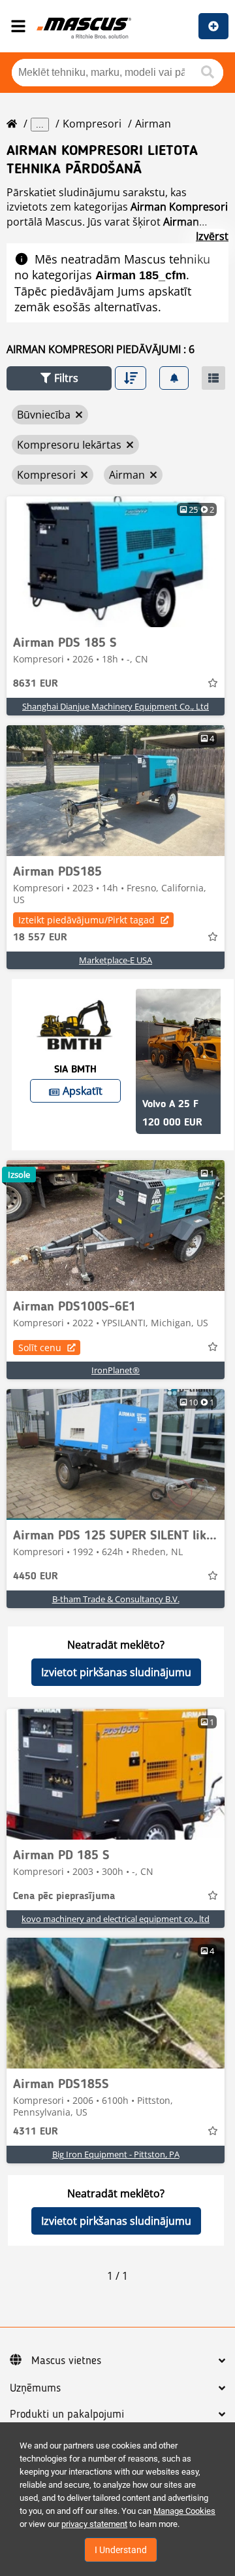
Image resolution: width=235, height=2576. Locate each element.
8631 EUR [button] (36, 684)
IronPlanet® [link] (116, 1370)
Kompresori (92, 124)
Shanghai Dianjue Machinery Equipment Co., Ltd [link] (116, 706)
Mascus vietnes (66, 2361)
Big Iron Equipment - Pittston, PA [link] (116, 2154)
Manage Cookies (184, 2511)
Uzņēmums (35, 2388)
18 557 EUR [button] (40, 938)
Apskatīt (83, 1091)
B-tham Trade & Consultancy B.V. (116, 1599)
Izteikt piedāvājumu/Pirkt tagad (86, 920)
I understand (121, 2550)
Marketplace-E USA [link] (116, 960)
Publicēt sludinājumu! (213, 26)
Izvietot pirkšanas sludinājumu (116, 1672)
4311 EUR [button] (36, 2132)
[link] (116, 562)
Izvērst (212, 236)
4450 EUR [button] (36, 1577)
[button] (59, 378)
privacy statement (94, 2524)
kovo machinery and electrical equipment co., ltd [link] (116, 1919)
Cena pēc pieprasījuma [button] (64, 1897)
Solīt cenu (40, 1348)
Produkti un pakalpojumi (67, 2414)
